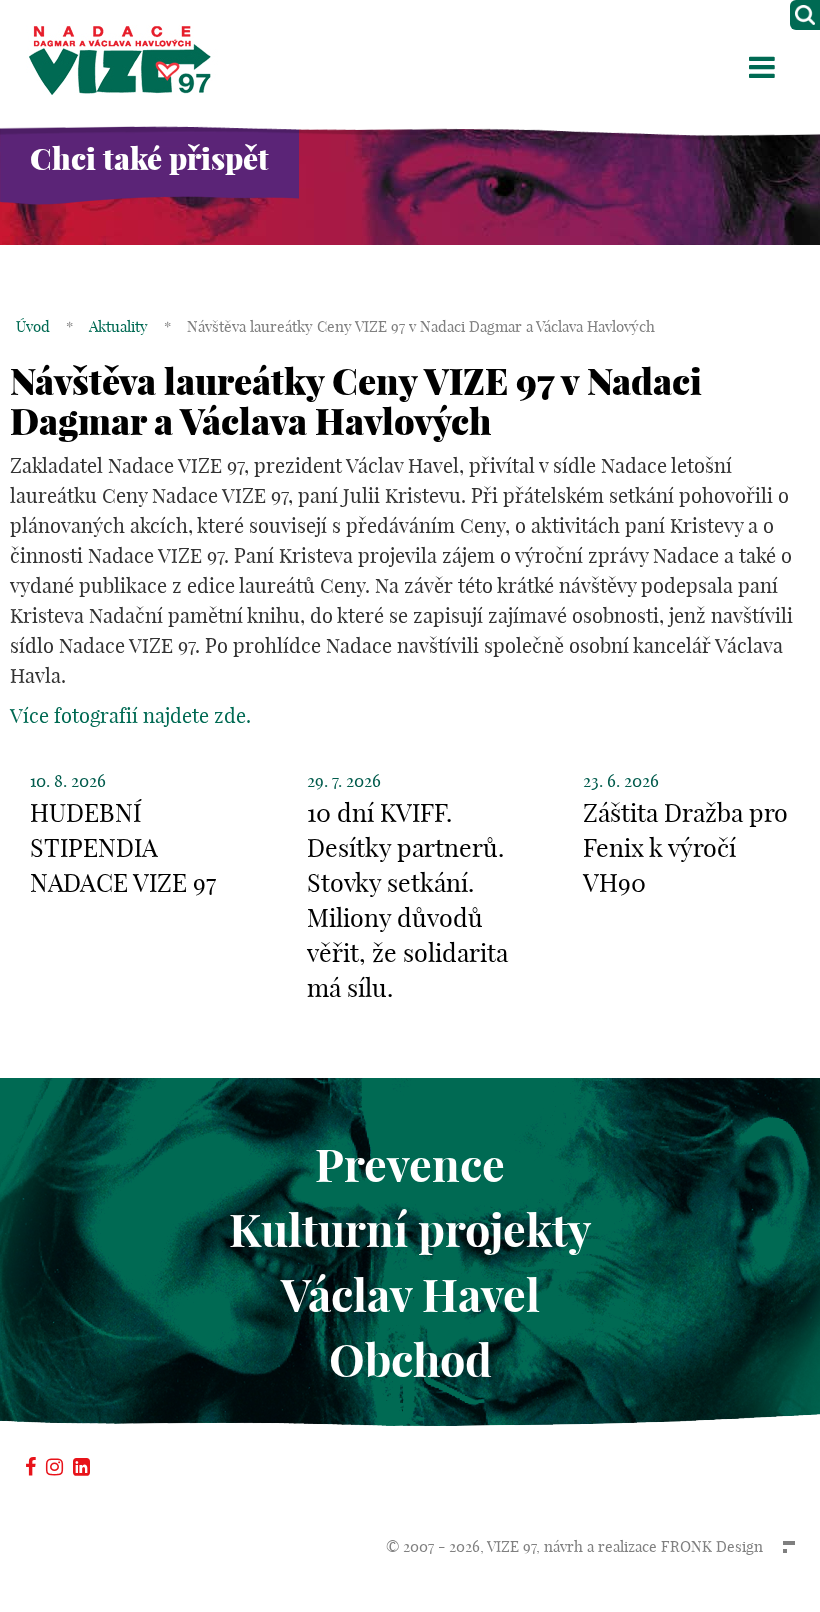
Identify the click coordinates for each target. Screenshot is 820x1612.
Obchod (410, 1360)
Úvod (33, 326)
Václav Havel (410, 1295)
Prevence (410, 1165)
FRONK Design (712, 1546)
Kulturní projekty (410, 1230)
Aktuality (118, 326)
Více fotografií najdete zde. (130, 715)
